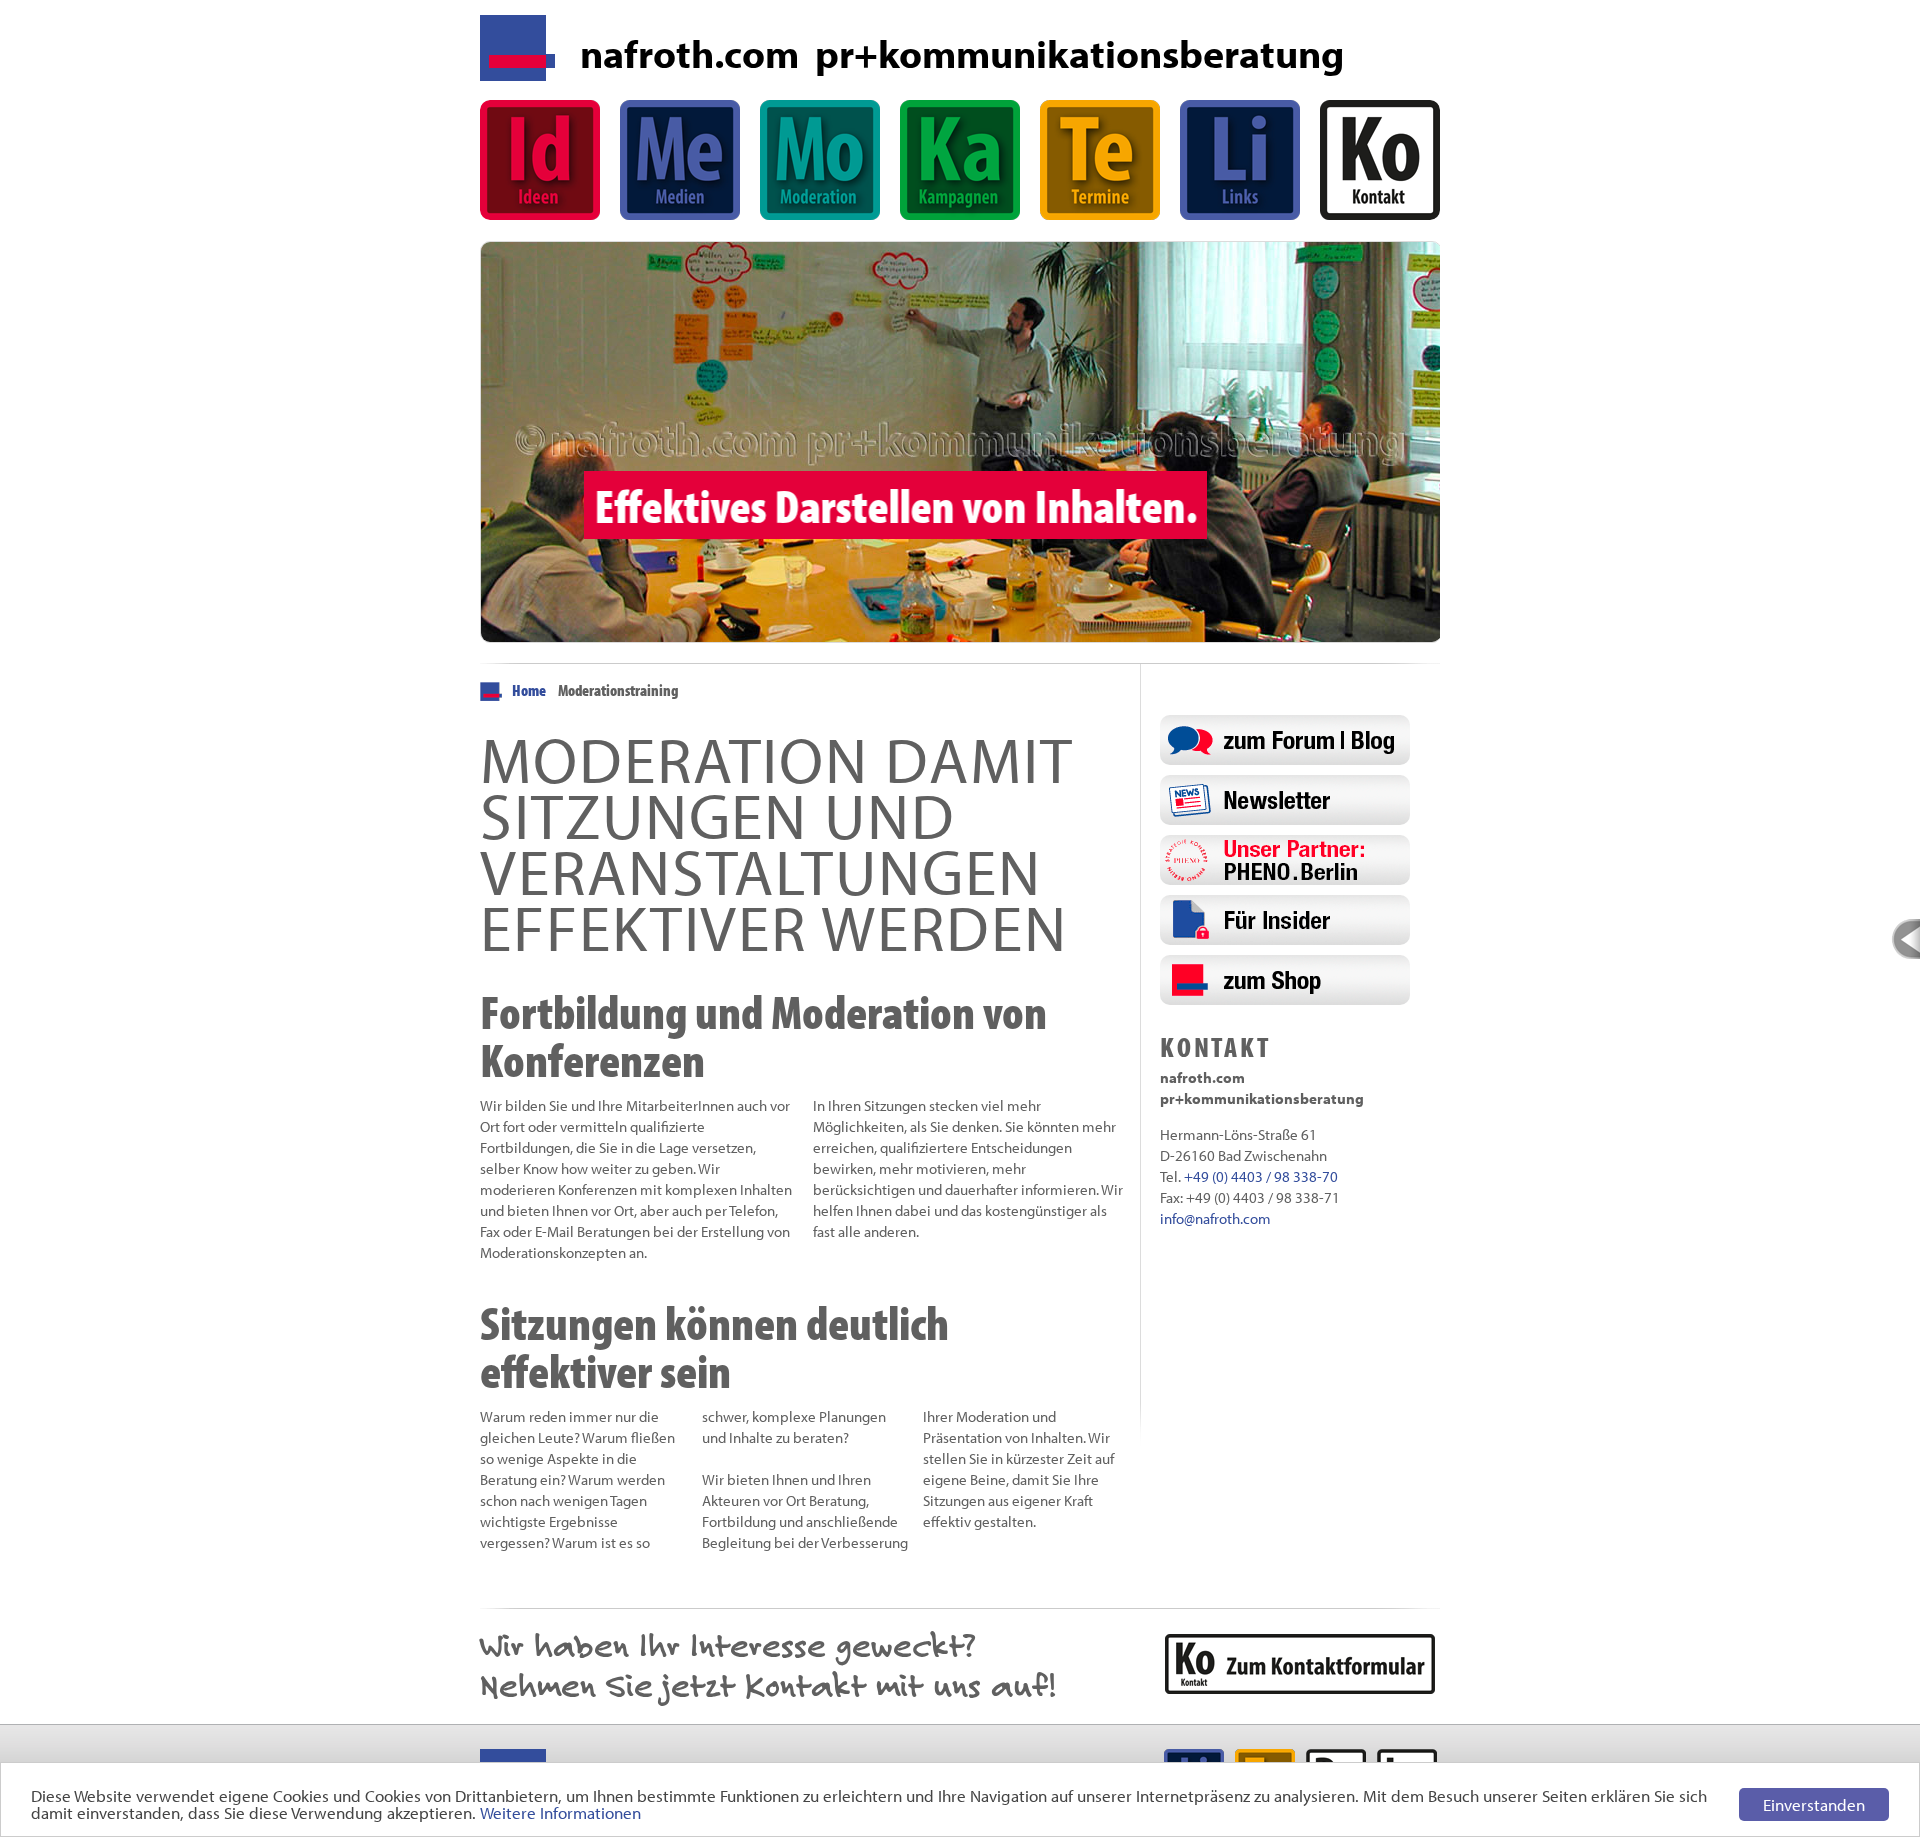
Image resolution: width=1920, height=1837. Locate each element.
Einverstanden (1814, 1804)
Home (529, 690)
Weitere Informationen (560, 1812)
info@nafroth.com (1215, 1218)
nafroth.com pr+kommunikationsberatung (962, 52)
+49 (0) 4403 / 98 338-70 (1261, 1176)
